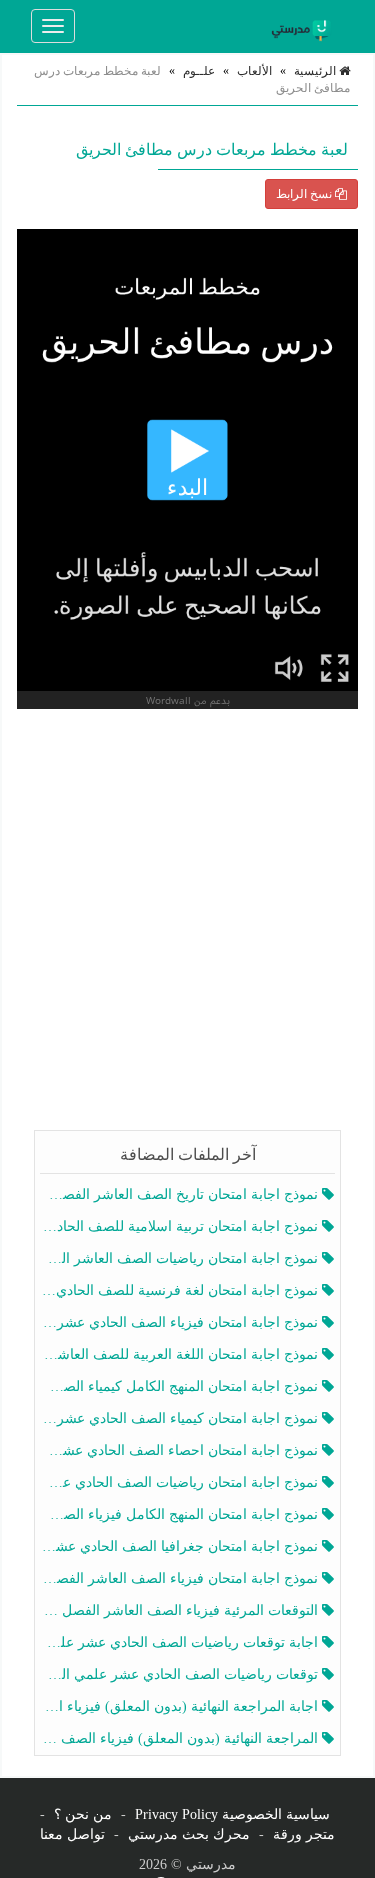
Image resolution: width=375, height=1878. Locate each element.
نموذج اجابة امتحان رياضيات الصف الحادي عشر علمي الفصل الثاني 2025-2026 (181, 1482)
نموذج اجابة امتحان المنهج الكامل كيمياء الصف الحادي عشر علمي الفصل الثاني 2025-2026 (181, 1386)
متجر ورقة (304, 1834)
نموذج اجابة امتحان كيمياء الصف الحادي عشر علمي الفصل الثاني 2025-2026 (181, 1418)
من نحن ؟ (83, 1814)
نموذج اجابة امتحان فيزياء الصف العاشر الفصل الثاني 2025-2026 (181, 1578)
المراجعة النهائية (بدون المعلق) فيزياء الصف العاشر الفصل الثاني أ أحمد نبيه (181, 1738)
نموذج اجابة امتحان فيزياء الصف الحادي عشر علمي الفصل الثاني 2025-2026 (181, 1322)
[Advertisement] (187, 922)
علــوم (199, 71)
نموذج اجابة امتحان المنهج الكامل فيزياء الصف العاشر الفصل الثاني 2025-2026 (181, 1514)
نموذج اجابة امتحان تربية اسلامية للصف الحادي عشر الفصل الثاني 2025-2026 (181, 1226)
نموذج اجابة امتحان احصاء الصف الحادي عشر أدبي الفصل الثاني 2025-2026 (181, 1450)
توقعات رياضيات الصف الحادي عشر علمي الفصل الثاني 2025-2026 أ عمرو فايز (181, 1674)
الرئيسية (316, 71)
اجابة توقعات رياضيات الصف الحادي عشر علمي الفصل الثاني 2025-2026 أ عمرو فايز (181, 1642)
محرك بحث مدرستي (189, 1834)
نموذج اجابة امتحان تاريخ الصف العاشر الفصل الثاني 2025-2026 (181, 1194)
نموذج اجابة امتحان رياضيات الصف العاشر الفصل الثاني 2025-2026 (181, 1258)
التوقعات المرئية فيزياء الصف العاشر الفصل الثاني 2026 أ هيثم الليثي (181, 1610)
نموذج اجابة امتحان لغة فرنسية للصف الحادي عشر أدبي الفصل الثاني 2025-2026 (181, 1290)
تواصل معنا (72, 1834)
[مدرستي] (304, 26)
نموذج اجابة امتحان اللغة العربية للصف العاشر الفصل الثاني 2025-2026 (181, 1354)
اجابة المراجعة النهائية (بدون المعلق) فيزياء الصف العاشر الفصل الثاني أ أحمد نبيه (181, 1706)
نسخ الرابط (305, 194)
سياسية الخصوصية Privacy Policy (232, 1814)
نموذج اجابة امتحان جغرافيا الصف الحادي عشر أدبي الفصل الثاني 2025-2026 (181, 1546)
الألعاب (254, 71)
